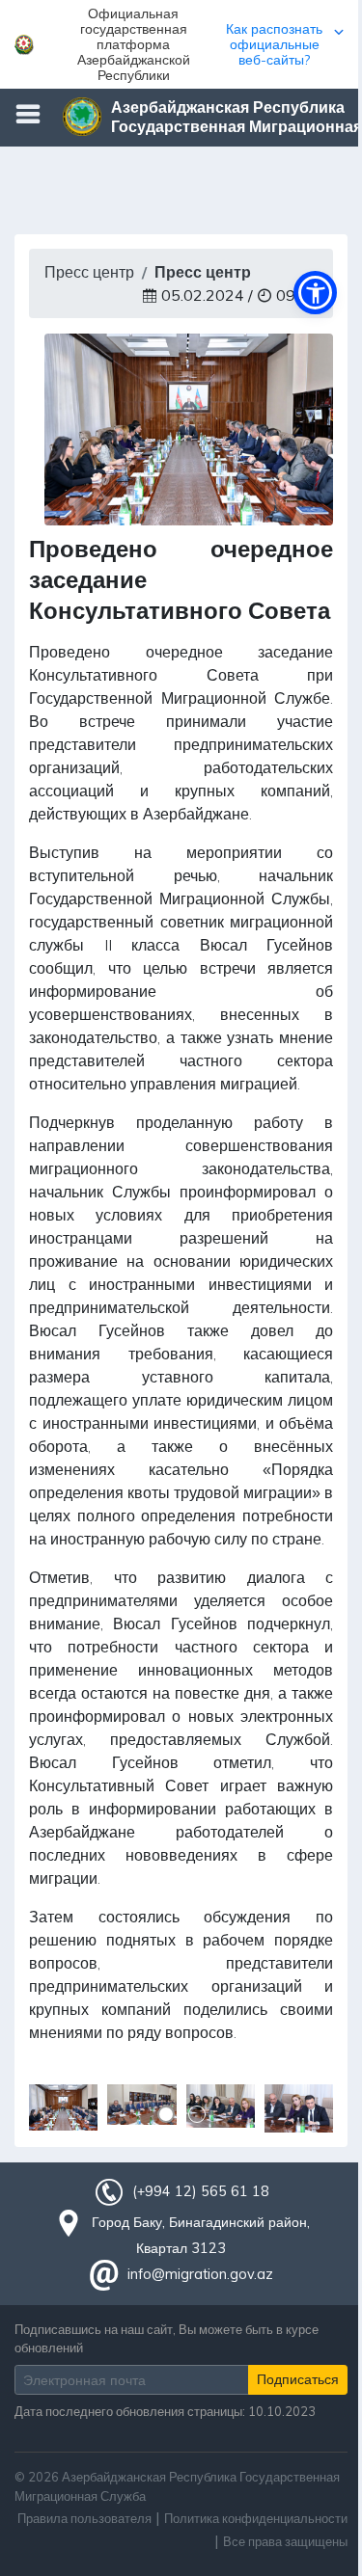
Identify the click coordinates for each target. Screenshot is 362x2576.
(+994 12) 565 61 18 (201, 2191)
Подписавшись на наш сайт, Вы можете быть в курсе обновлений (167, 2338)
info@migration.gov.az (200, 2274)
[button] (181, 44)
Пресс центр (89, 272)
